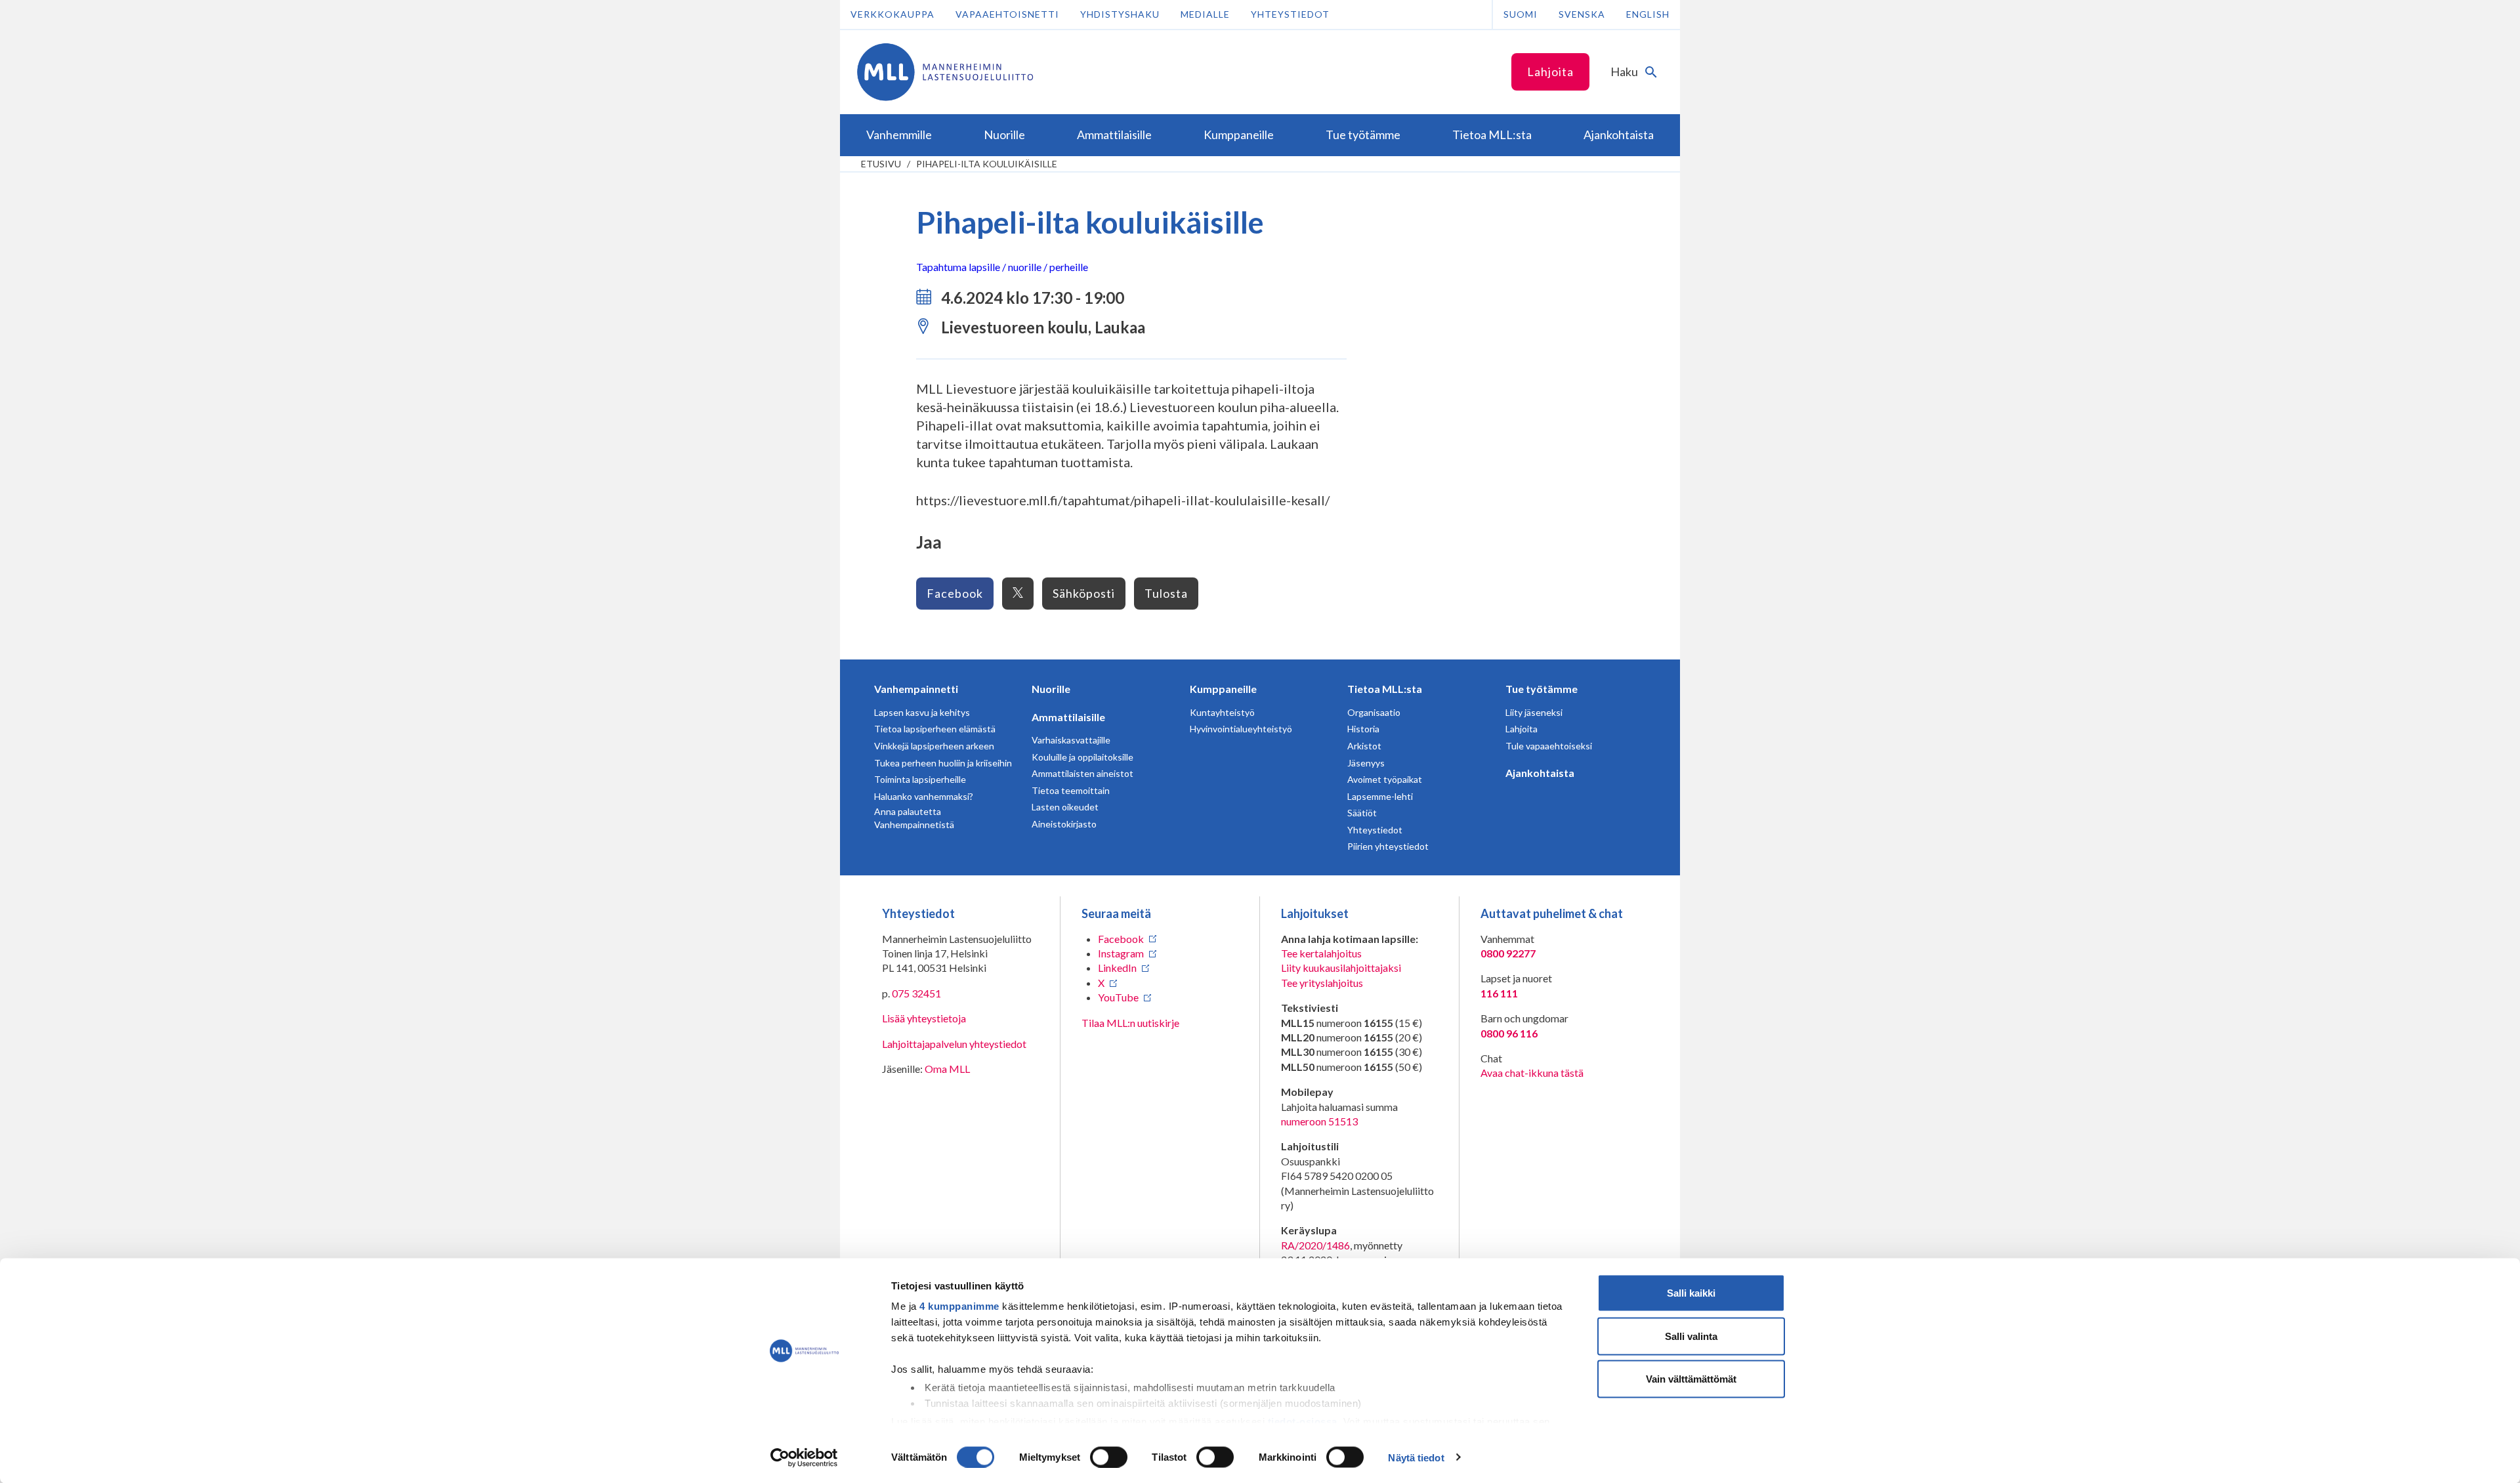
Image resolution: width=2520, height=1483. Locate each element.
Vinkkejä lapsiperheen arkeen (934, 746)
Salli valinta (1691, 1336)
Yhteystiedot (1290, 14)
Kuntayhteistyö (1222, 712)
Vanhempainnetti (916, 689)
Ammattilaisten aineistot (1082, 773)
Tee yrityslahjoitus (1322, 983)
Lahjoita (1550, 72)
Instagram (1121, 953)
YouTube (1118, 997)
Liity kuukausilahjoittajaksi (1341, 968)
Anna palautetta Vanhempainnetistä (914, 818)
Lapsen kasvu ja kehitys (922, 712)
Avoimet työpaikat (1385, 779)
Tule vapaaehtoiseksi (1549, 746)
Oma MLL (947, 1069)
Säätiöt (1362, 813)
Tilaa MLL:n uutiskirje (1130, 1023)
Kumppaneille (1223, 689)
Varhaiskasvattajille (1071, 740)
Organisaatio (1374, 712)
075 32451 (916, 993)
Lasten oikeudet (1065, 807)
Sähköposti (1084, 593)
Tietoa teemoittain (1071, 790)
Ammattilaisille (1068, 717)
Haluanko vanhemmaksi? (924, 796)
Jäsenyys (1366, 763)
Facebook (955, 593)
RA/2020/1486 (1315, 1245)
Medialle (1205, 14)
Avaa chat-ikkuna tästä (1532, 1073)
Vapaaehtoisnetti (1007, 14)
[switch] (1109, 1457)
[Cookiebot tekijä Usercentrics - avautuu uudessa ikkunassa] (804, 1457)
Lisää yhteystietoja (924, 1018)
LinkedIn (1117, 968)
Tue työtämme (1542, 689)
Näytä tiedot (1416, 1457)
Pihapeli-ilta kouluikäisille (987, 164)
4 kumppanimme (959, 1306)
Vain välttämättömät (1691, 1379)
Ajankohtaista (1540, 773)
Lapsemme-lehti (1380, 796)
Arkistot (1364, 746)
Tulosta (1166, 593)
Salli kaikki (1691, 1293)
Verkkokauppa (892, 14)
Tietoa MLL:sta (1385, 689)
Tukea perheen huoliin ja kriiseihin (943, 763)
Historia (1363, 729)
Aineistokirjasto (1064, 824)
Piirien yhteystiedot (1388, 846)
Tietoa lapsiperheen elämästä (935, 729)
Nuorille (1051, 689)
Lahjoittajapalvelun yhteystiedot (954, 1044)
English (1648, 14)
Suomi (1521, 14)
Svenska (1582, 14)
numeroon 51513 (1319, 1121)
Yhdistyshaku (1120, 14)
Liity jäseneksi (1534, 712)
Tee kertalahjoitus (1321, 953)
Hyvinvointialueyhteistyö (1241, 729)
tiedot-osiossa (1303, 1421)
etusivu (881, 164)
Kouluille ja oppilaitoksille (1082, 757)
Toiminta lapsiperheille (920, 779)
